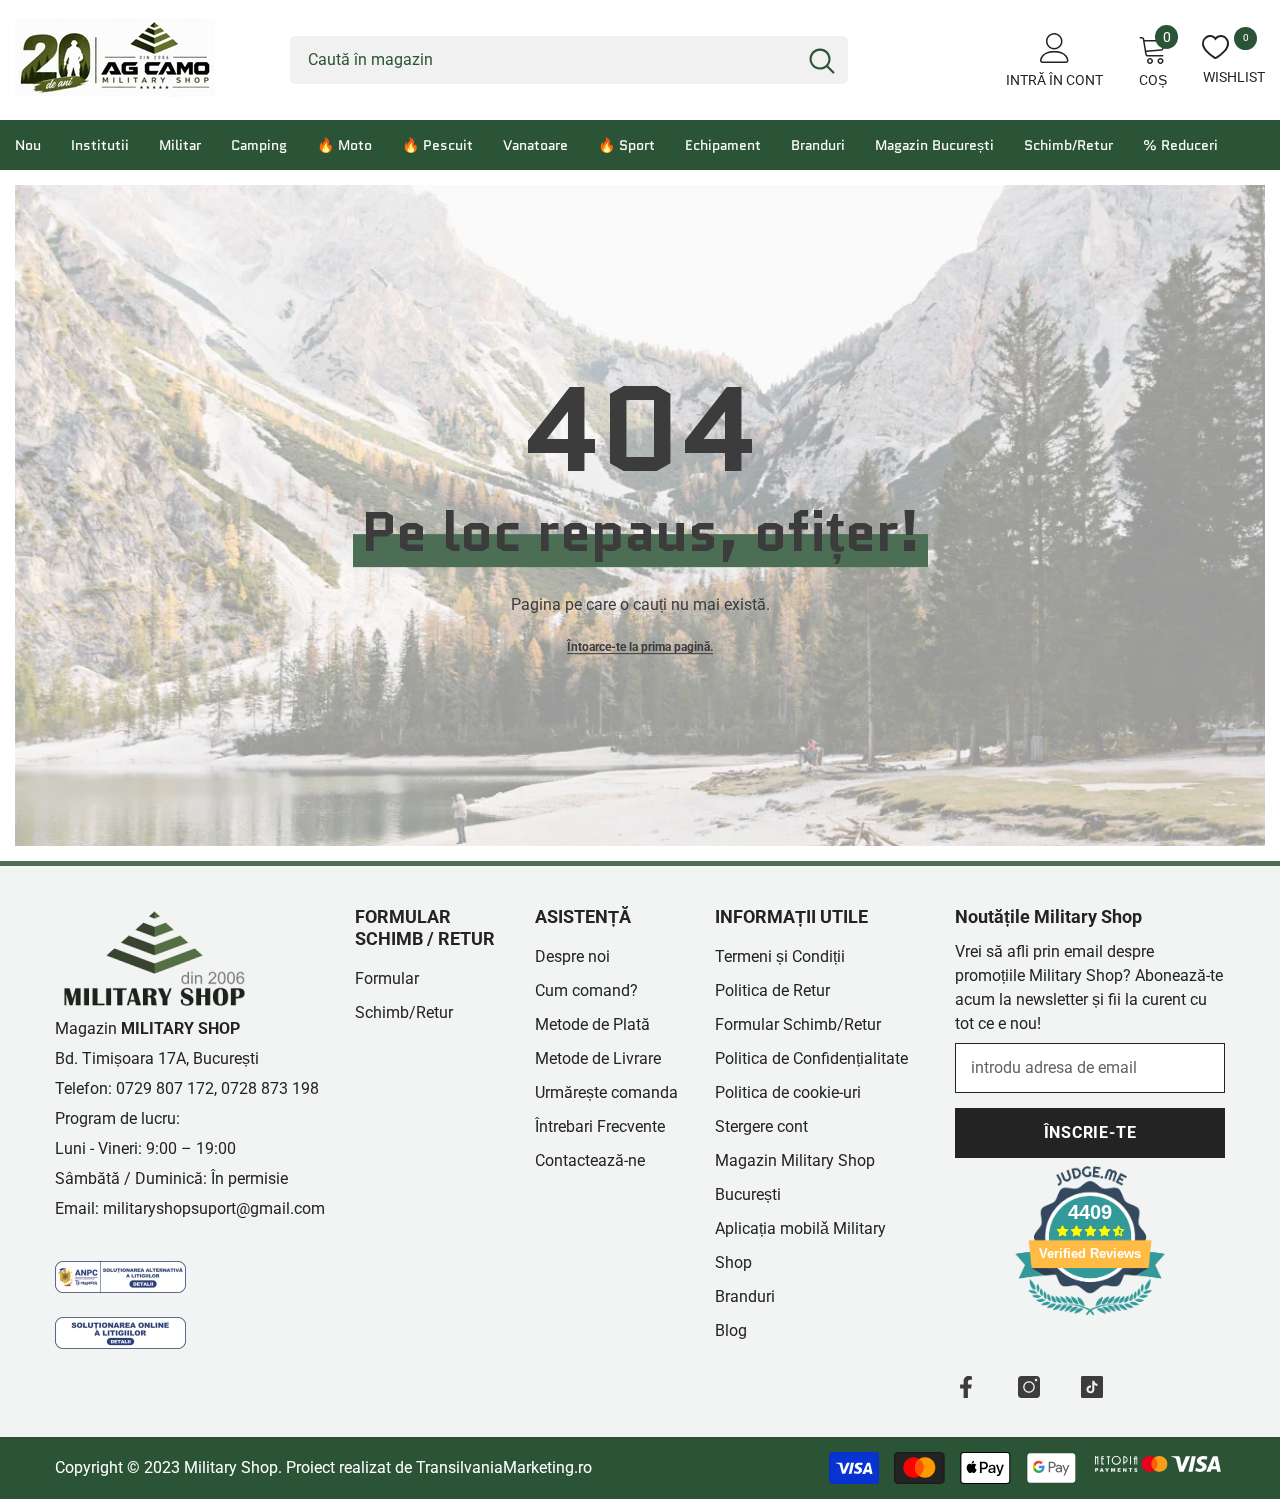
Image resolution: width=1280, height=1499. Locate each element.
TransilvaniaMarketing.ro (504, 1467)
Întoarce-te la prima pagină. (640, 647)
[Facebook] (966, 1387)
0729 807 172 (165, 1088)
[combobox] (543, 60)
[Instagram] (1029, 1387)
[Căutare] (569, 60)
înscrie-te (1090, 1132)
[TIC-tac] (1092, 1387)
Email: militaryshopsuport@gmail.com (190, 1208)
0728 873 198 (270, 1088)
